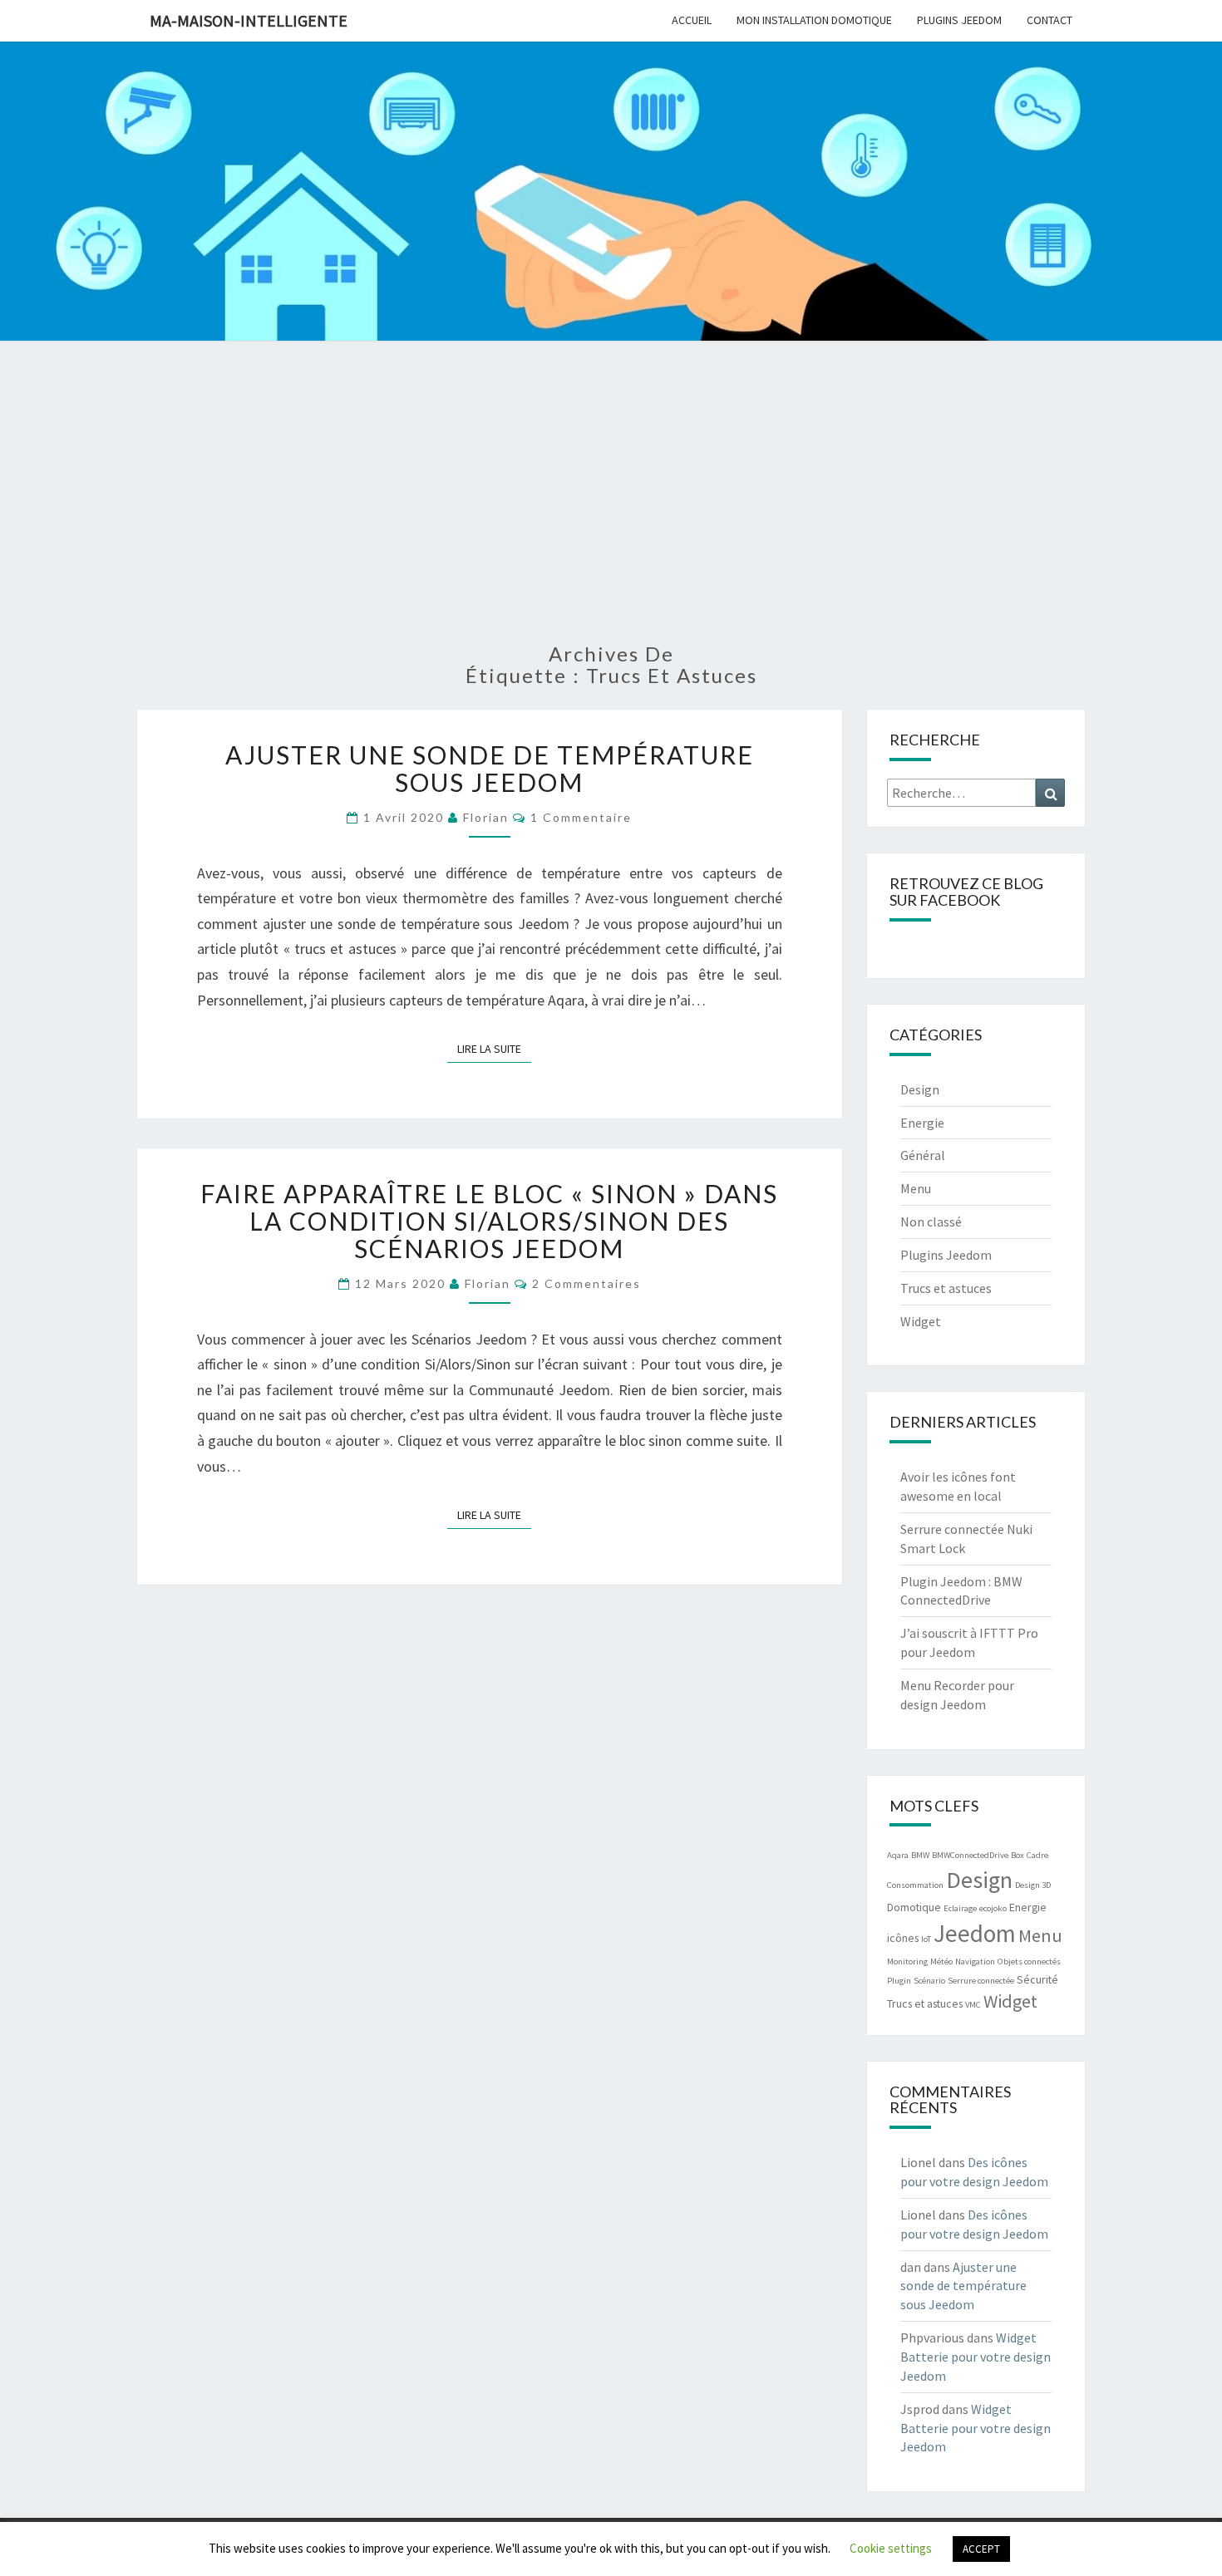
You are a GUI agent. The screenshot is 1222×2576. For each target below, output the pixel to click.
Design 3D (1033, 1885)
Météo (941, 1961)
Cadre (1037, 1855)
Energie (922, 1123)
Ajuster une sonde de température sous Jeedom (490, 768)
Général (923, 1155)
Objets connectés (1029, 1961)
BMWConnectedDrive (970, 1855)
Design (920, 1089)
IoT (926, 1939)
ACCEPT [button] (981, 2549)
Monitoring (907, 1961)
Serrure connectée (981, 1981)
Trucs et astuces (946, 1288)
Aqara (898, 1855)
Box (1018, 1855)
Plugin (899, 1981)
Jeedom (975, 1933)
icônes (903, 1938)
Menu (916, 1188)
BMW (920, 1855)
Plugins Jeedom (959, 20)
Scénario (929, 1981)
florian (486, 817)
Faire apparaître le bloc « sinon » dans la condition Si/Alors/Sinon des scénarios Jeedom (489, 1221)
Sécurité (1037, 1979)
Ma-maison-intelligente (249, 20)
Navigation (975, 1961)
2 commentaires (586, 1283)
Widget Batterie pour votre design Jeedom (976, 2357)
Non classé (931, 1222)
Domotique (914, 1907)
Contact (1050, 20)
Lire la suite (494, 1048)
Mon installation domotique (814, 20)
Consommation (915, 1885)
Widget (921, 1321)
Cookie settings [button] (891, 2548)
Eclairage (960, 1908)
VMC (973, 2005)
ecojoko (993, 1908)
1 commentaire (581, 817)
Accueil (692, 20)
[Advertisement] (611, 502)
